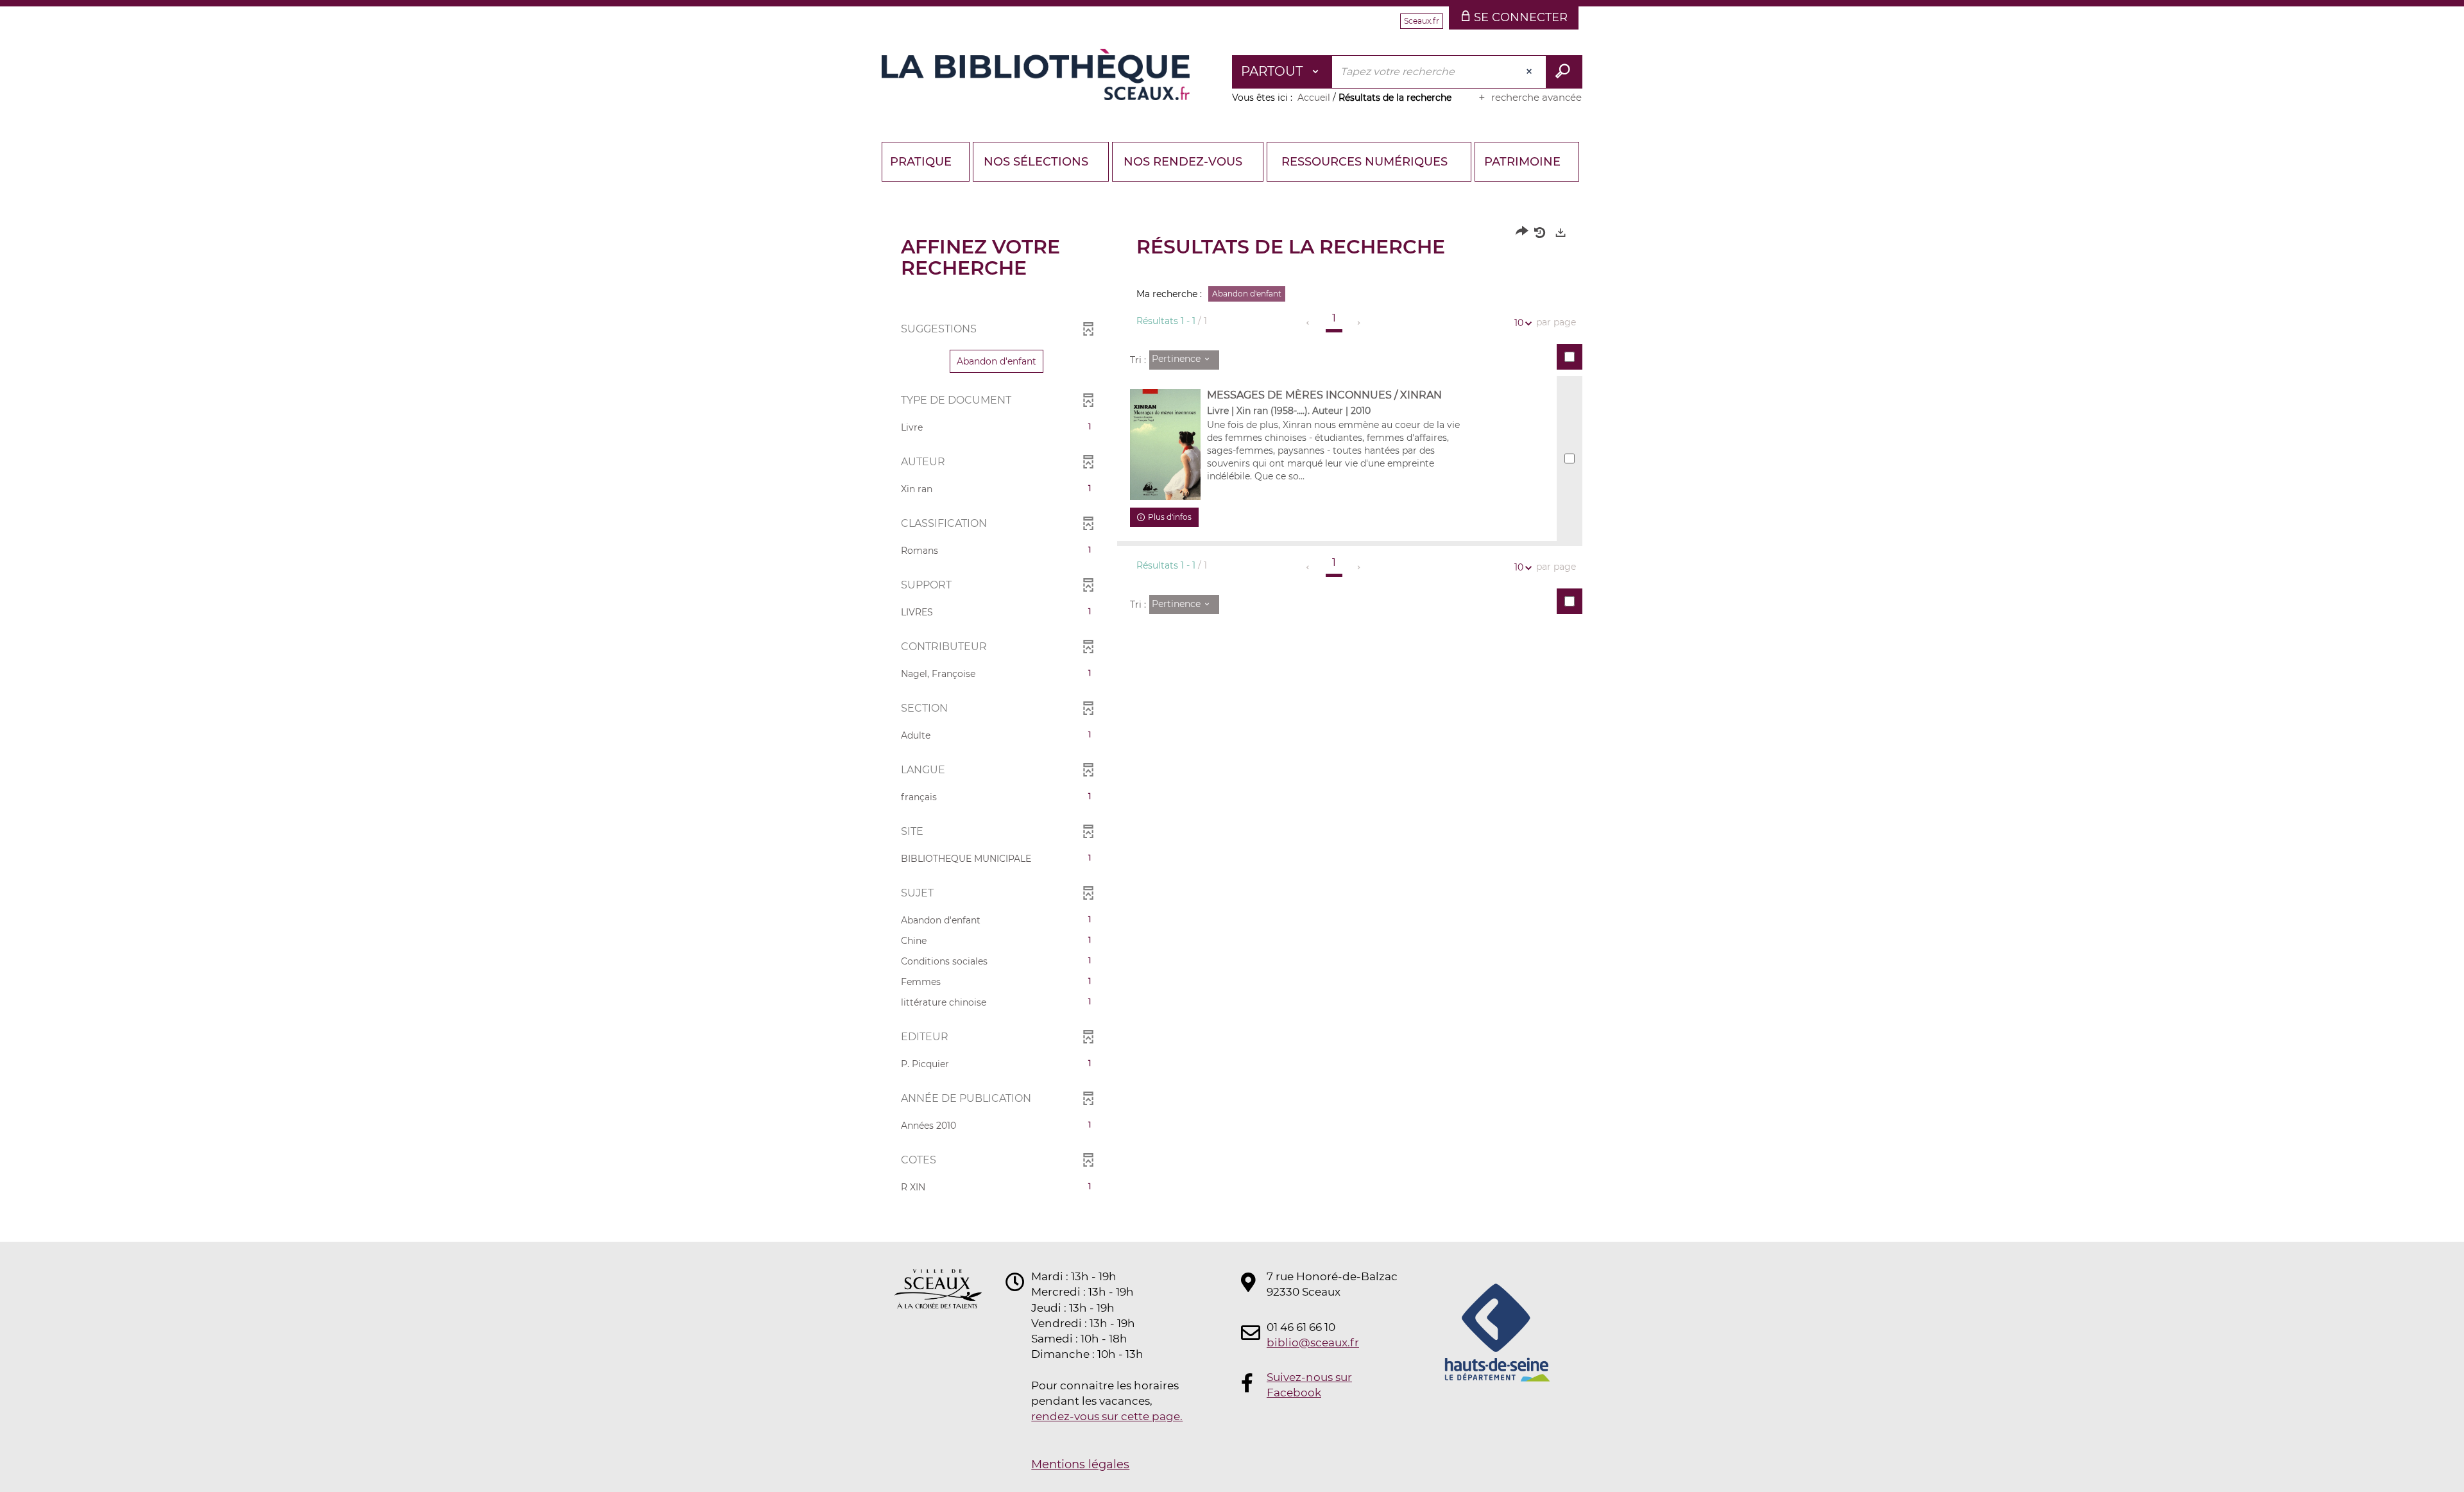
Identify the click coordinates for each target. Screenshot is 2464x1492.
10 (1519, 323)
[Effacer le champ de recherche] (1530, 72)
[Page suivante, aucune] (1359, 323)
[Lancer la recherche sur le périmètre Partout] (1564, 72)
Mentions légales (1080, 1464)
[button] (997, 361)
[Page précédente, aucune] (1309, 323)
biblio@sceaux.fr (1313, 1342)
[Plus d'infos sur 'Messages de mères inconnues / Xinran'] (1165, 445)
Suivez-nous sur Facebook (1309, 1385)
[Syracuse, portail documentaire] (1036, 74)
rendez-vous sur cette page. (1107, 1416)
